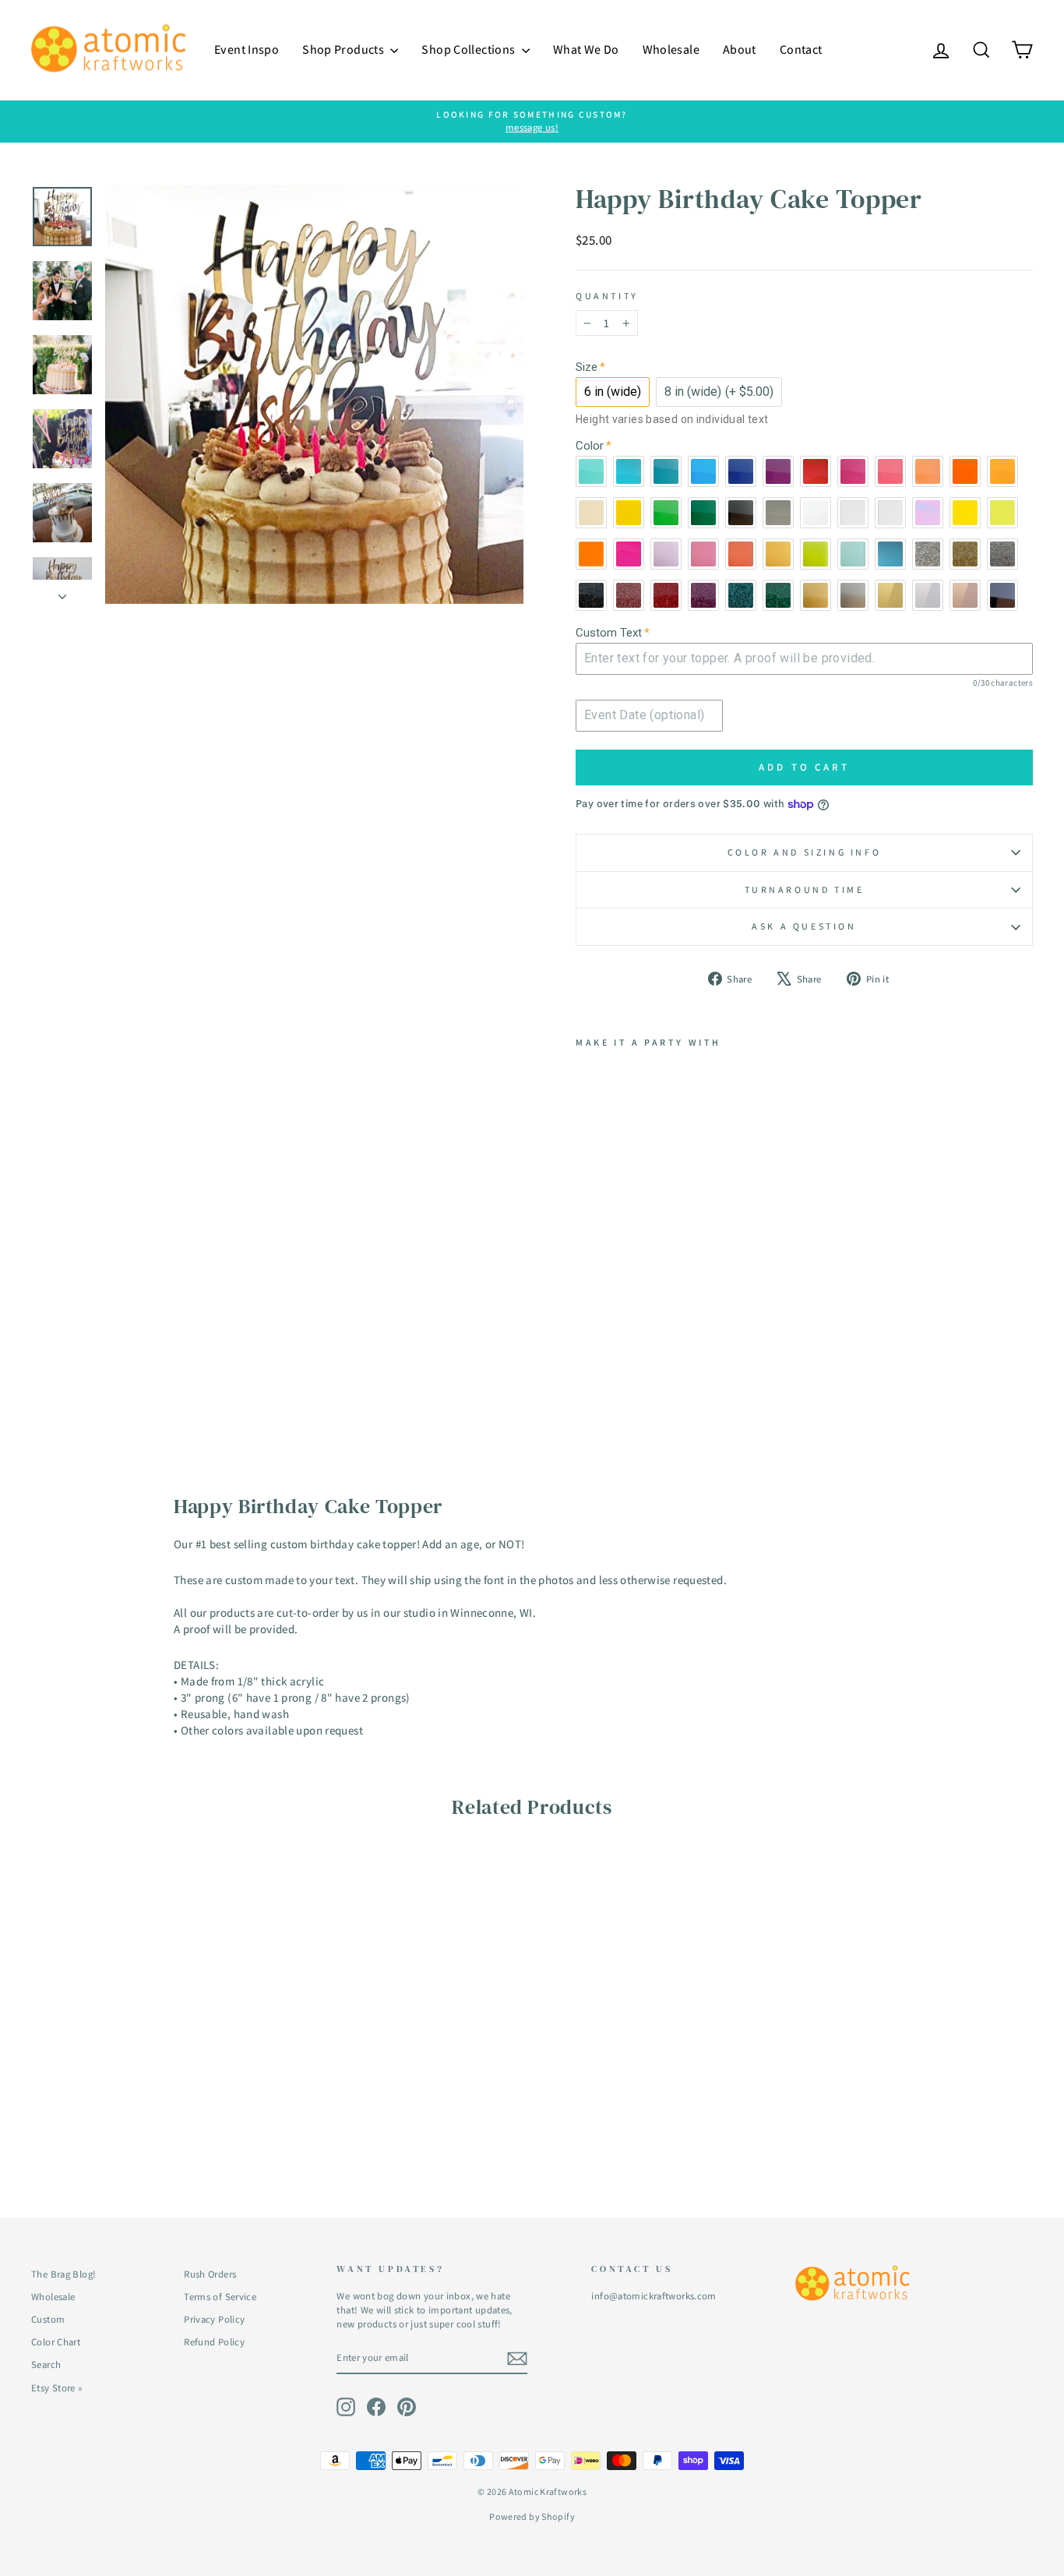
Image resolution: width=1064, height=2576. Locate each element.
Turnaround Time (805, 889)
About (740, 49)
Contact (801, 49)
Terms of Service (220, 2297)
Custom (48, 2319)
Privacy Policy (214, 2319)
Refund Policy (214, 2342)
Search (46, 2364)
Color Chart (56, 2342)
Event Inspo (247, 49)
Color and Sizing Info (805, 852)
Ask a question (804, 926)
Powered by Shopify (532, 2516)
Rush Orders (210, 2274)
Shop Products (344, 49)
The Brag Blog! (63, 2274)
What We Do (586, 49)
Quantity (607, 296)
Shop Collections (469, 49)
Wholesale (671, 49)
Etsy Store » (57, 2388)
